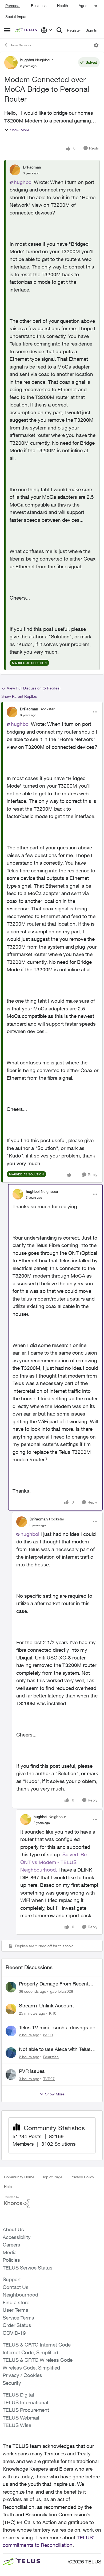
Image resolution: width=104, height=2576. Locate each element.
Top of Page (52, 2177)
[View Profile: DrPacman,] (15, 170)
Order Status (17, 2325)
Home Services (20, 45)
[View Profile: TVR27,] (11, 2075)
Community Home (19, 2177)
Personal (13, 5)
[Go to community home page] (26, 30)
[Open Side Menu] (7, 30)
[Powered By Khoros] (52, 2202)
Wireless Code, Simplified (31, 2368)
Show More (20, 130)
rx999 (48, 2035)
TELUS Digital (18, 2395)
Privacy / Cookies (22, 2375)
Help (8, 2186)
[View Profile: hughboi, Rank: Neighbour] (11, 63)
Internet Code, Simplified (30, 2352)
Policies (11, 2260)
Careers (11, 2245)
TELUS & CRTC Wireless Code (38, 2360)
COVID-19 (14, 2333)
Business (39, 5)
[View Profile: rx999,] (11, 2031)
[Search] (59, 30)
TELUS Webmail (21, 2418)
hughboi (27, 60)
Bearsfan (51, 2057)
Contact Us (16, 2287)
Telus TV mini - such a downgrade (57, 2027)
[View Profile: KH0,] (11, 2009)
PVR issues (32, 2071)
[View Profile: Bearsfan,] (11, 2053)
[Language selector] (47, 30)
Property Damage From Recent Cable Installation (54, 1984)
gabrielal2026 (62, 1991)
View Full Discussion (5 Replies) (34, 688)
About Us (13, 2229)
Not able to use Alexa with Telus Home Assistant (55, 2049)
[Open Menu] (96, 45)
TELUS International (25, 2402)
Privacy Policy (82, 2177)
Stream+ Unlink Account (46, 2006)
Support (12, 2279)
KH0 (53, 2013)
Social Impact (17, 16)
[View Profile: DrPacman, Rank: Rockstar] (12, 712)
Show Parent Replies (19, 696)
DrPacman (32, 167)
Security (12, 2383)
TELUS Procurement (26, 2410)
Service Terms (18, 2318)
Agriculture (88, 5)
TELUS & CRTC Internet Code (37, 2345)
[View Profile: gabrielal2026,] (11, 1987)
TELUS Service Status (28, 2268)
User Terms (15, 2310)
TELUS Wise (17, 2425)
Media (10, 2252)
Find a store (16, 2302)
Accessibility (17, 2237)
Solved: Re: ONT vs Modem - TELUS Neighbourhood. (54, 1862)
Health (63, 5)
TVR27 (49, 2079)
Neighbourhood (20, 2295)
